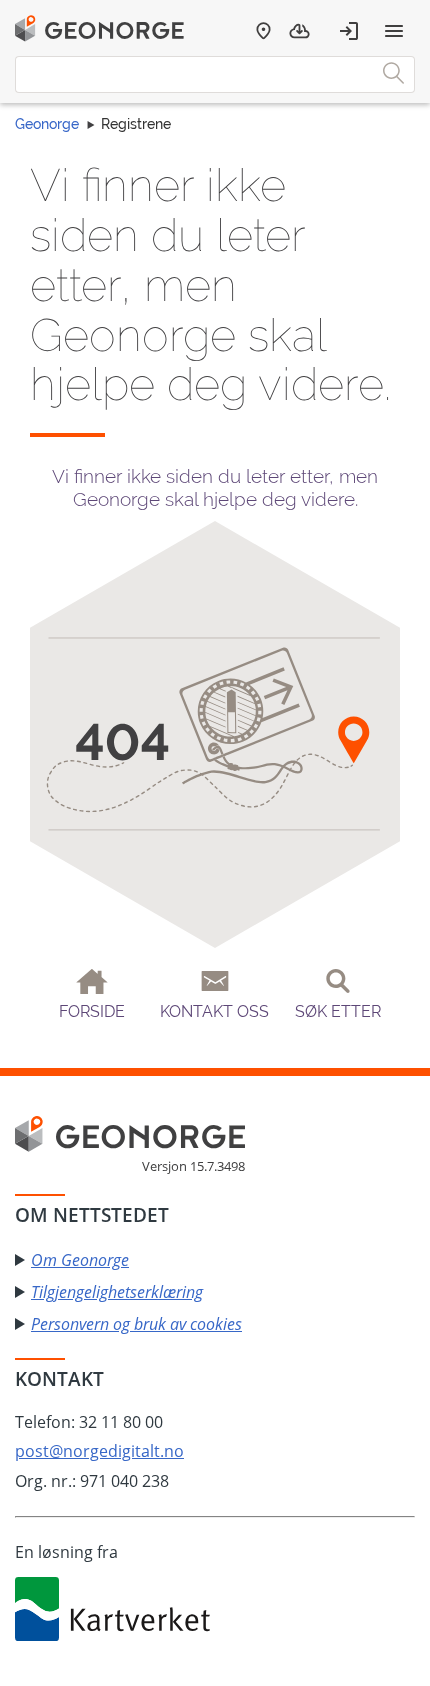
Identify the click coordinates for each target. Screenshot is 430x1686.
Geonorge (47, 124)
